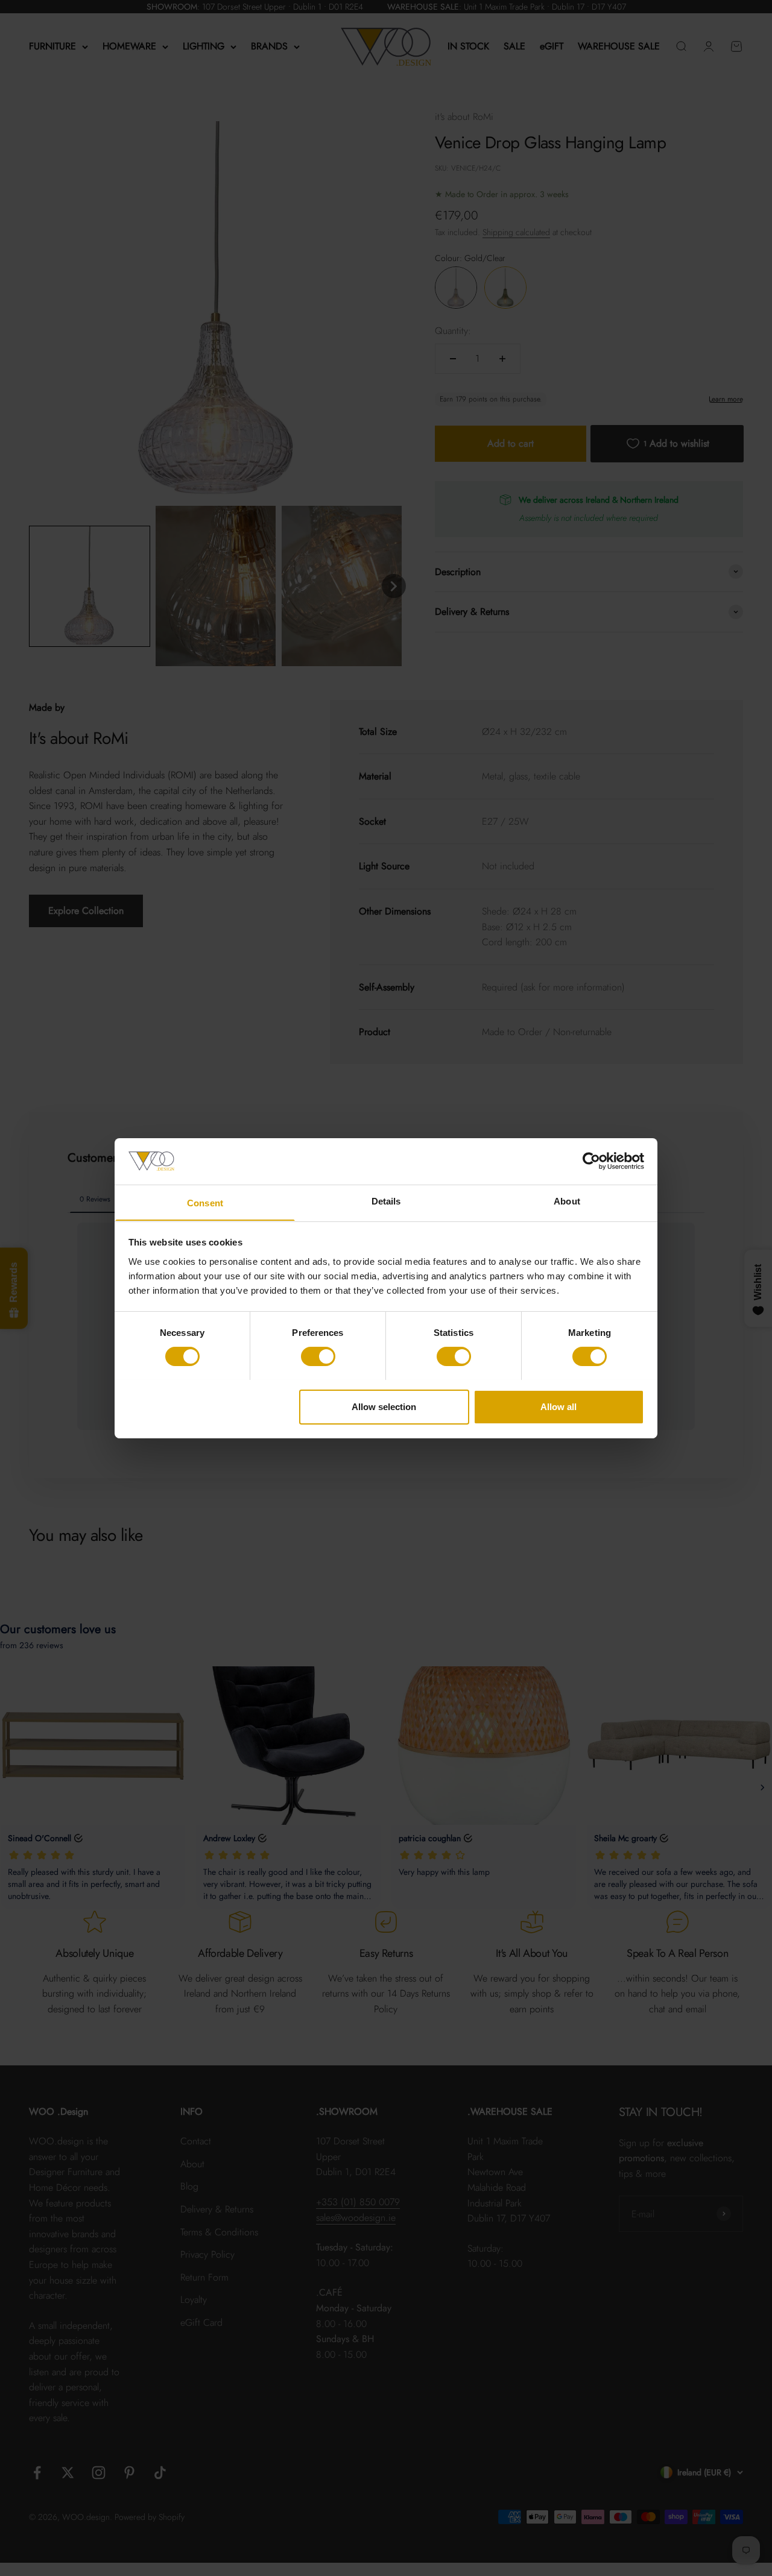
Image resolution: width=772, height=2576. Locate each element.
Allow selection (384, 1406)
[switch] (318, 1356)
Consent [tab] (205, 1202)
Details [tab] (386, 1201)
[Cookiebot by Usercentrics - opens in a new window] (591, 1161)
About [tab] (567, 1201)
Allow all (558, 1406)
